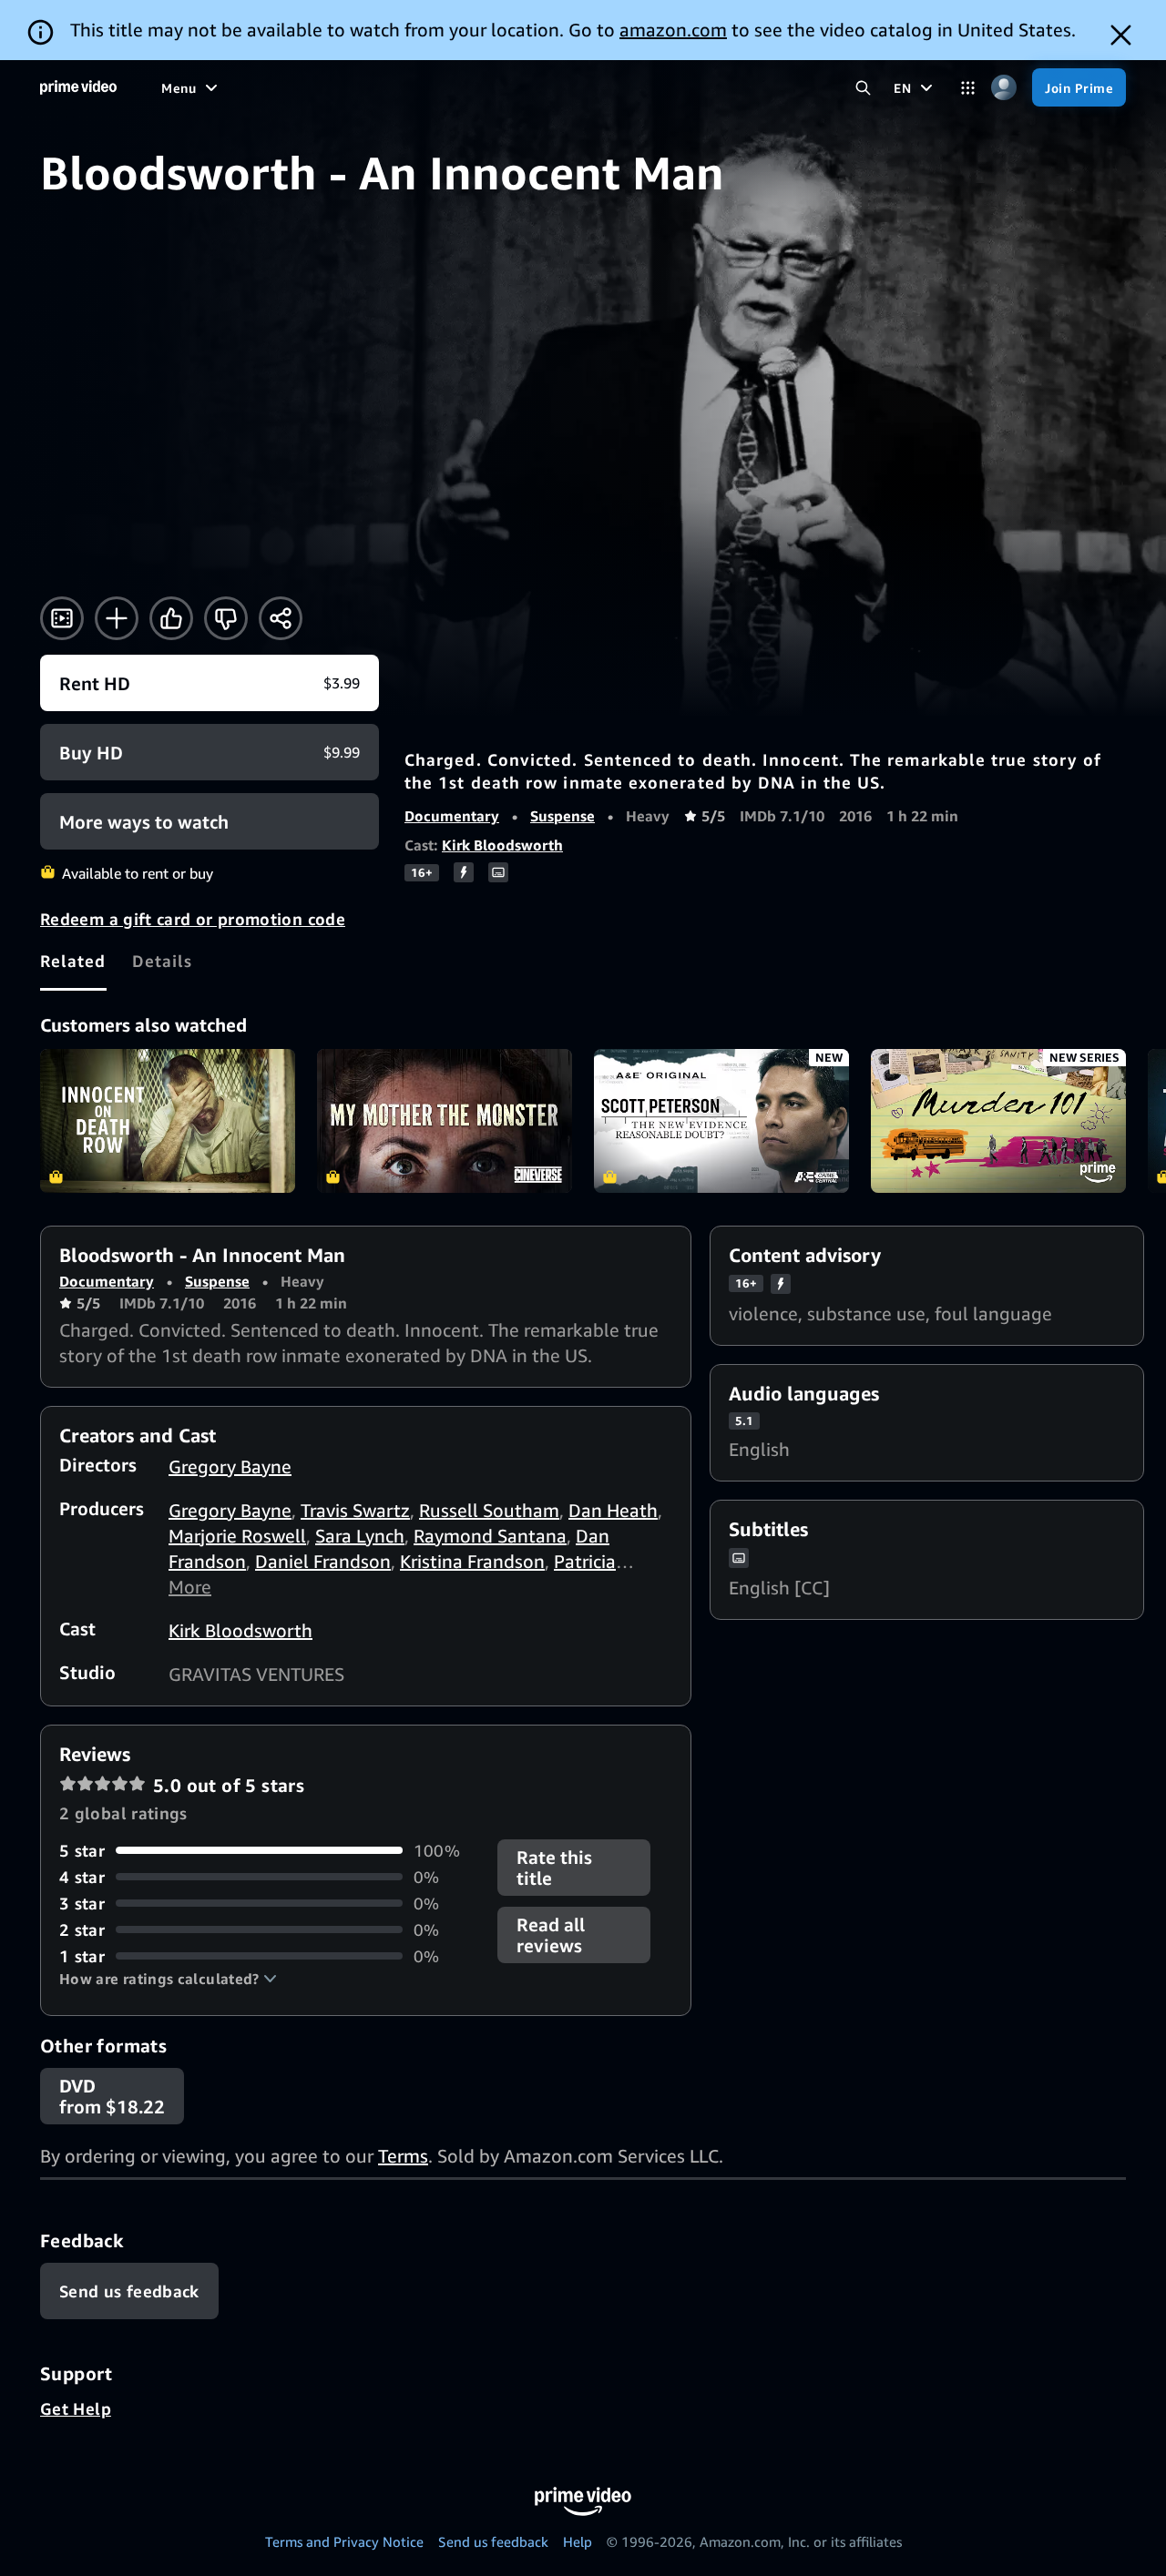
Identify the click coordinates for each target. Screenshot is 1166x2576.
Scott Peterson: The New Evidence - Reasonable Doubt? (721, 1121)
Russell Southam (489, 1510)
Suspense (563, 816)
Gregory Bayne (230, 1466)
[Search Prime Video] (863, 88)
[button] (168, 1979)
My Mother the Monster (445, 1121)
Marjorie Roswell (237, 1536)
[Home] (78, 87)
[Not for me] (226, 618)
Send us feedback (493, 2541)
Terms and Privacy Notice (344, 2541)
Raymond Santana (490, 1536)
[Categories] (968, 88)
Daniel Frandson (323, 1561)
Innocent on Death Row (168, 1121)
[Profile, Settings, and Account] (1003, 88)
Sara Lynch (360, 1536)
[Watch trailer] (62, 618)
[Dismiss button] (1121, 35)
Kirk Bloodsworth (502, 845)
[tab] (73, 961)
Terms (403, 2156)
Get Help (76, 2408)
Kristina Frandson (472, 1561)
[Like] (171, 618)
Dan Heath (613, 1510)
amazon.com (673, 30)
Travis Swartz (355, 1510)
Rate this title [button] (554, 1868)
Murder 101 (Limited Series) (998, 1121)
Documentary (452, 816)
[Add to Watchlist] (117, 618)
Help (578, 2541)
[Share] (281, 618)
